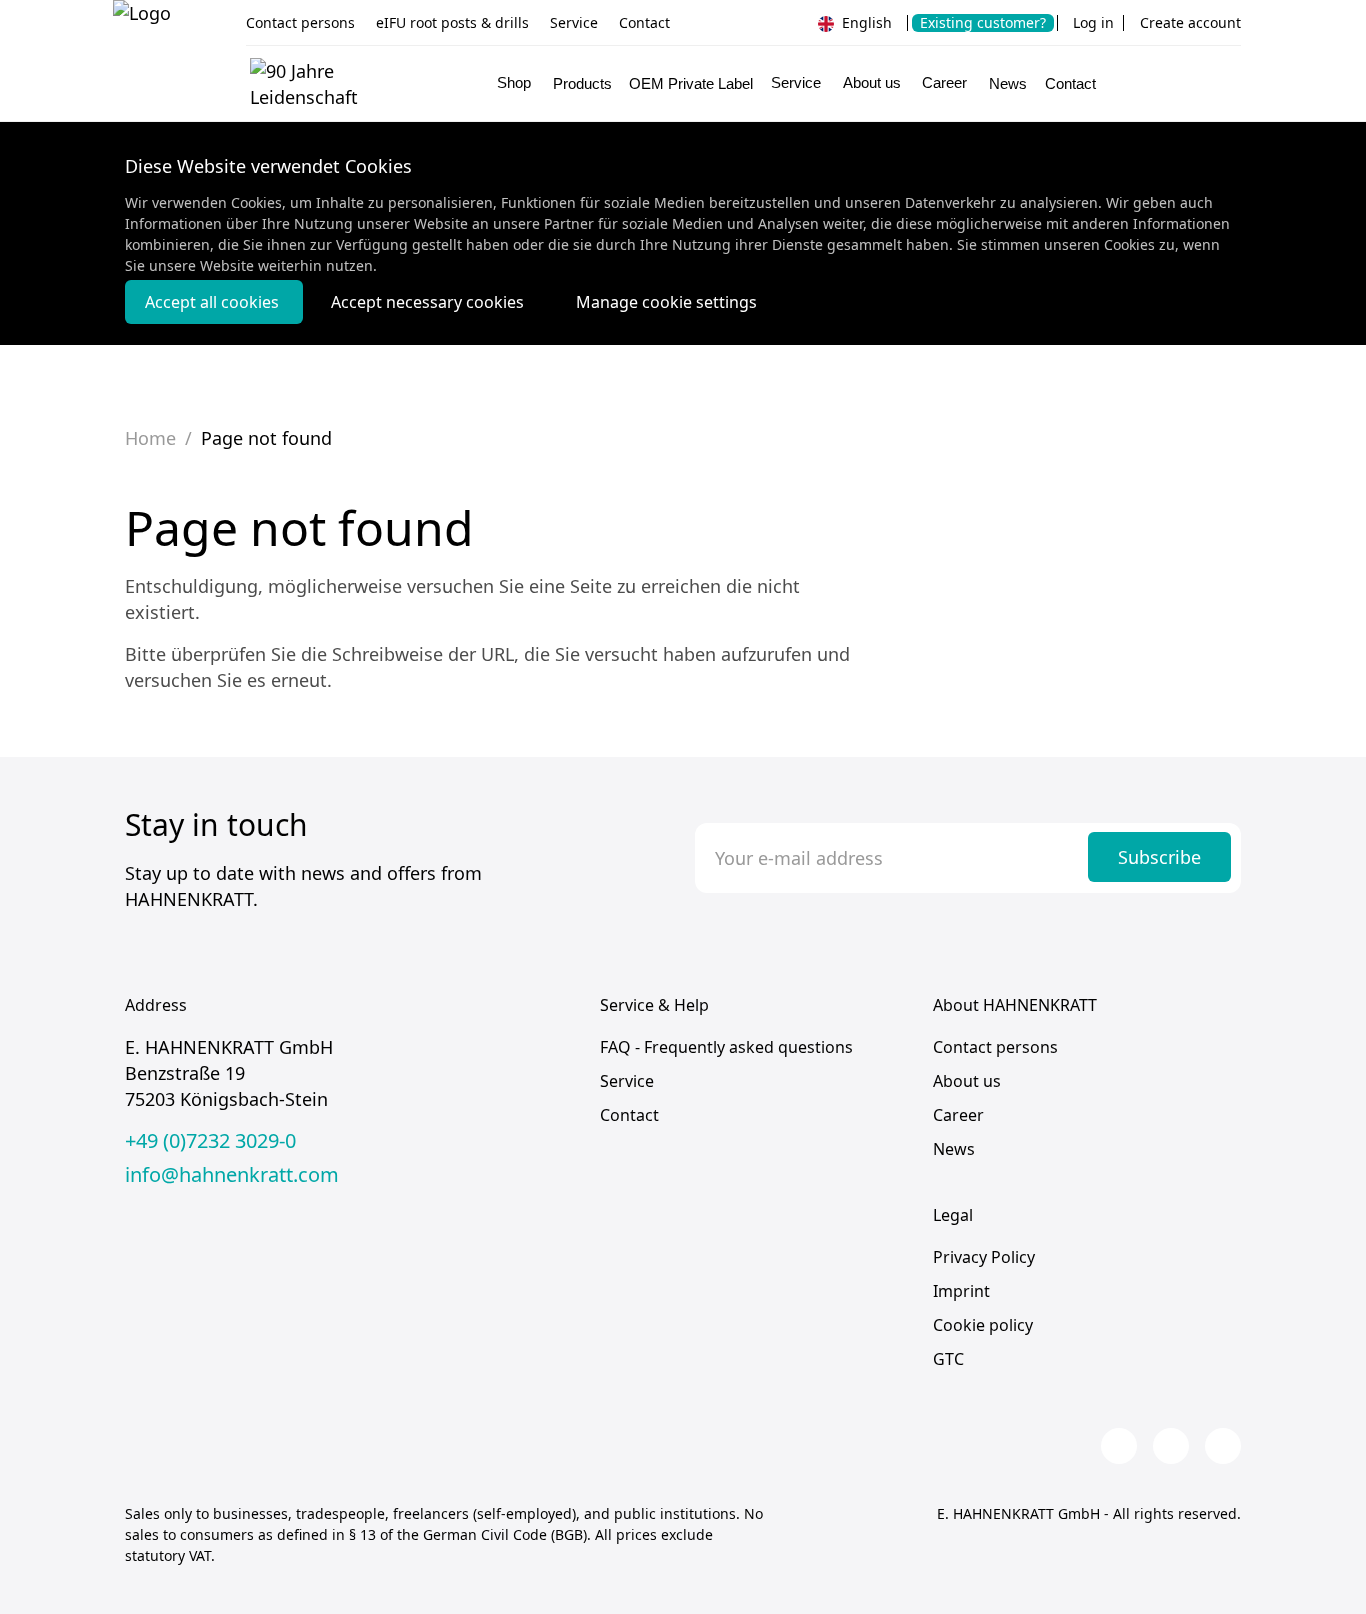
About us (967, 1081)
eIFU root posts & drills (452, 22)
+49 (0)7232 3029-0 (210, 1141)
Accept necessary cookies (429, 302)
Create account (1190, 22)
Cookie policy (983, 1325)
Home (150, 438)
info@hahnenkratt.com (232, 1175)
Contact (644, 22)
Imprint (961, 1291)
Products (582, 84)
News (1008, 84)
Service (574, 22)
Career (958, 1115)
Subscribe (1159, 857)
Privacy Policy (984, 1257)
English (865, 22)
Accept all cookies (214, 302)
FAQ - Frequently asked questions (726, 1047)
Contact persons (300, 22)
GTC (948, 1359)
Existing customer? (983, 23)
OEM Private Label (691, 84)
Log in (1093, 22)
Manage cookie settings (666, 302)
